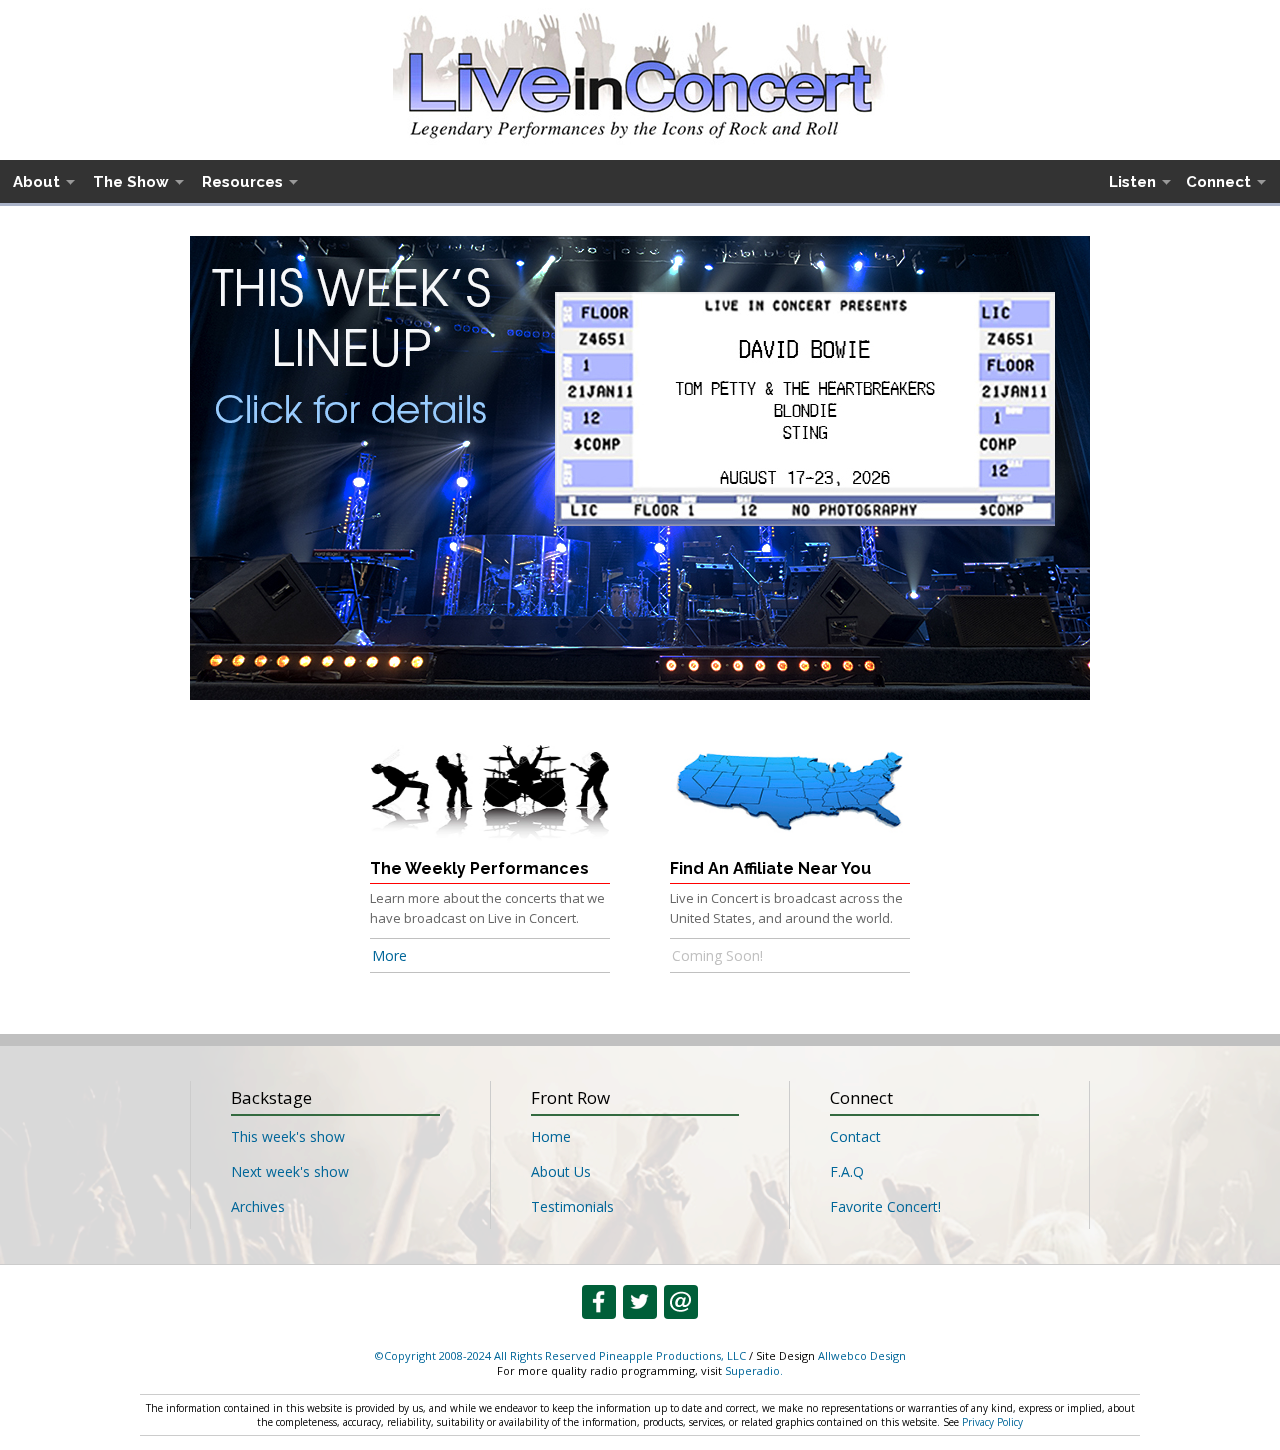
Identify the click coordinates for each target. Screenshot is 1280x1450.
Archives (258, 1206)
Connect (1218, 182)
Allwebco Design (862, 1355)
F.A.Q (847, 1171)
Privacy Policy (992, 1422)
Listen (1132, 182)
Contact (855, 1136)
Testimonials (572, 1206)
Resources (242, 182)
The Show (131, 182)
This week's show (288, 1136)
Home (551, 1136)
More (389, 955)
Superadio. (754, 1370)
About (36, 182)
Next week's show (290, 1171)
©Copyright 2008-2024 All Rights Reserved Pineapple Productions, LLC (560, 1355)
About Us (561, 1171)
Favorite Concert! (885, 1206)
